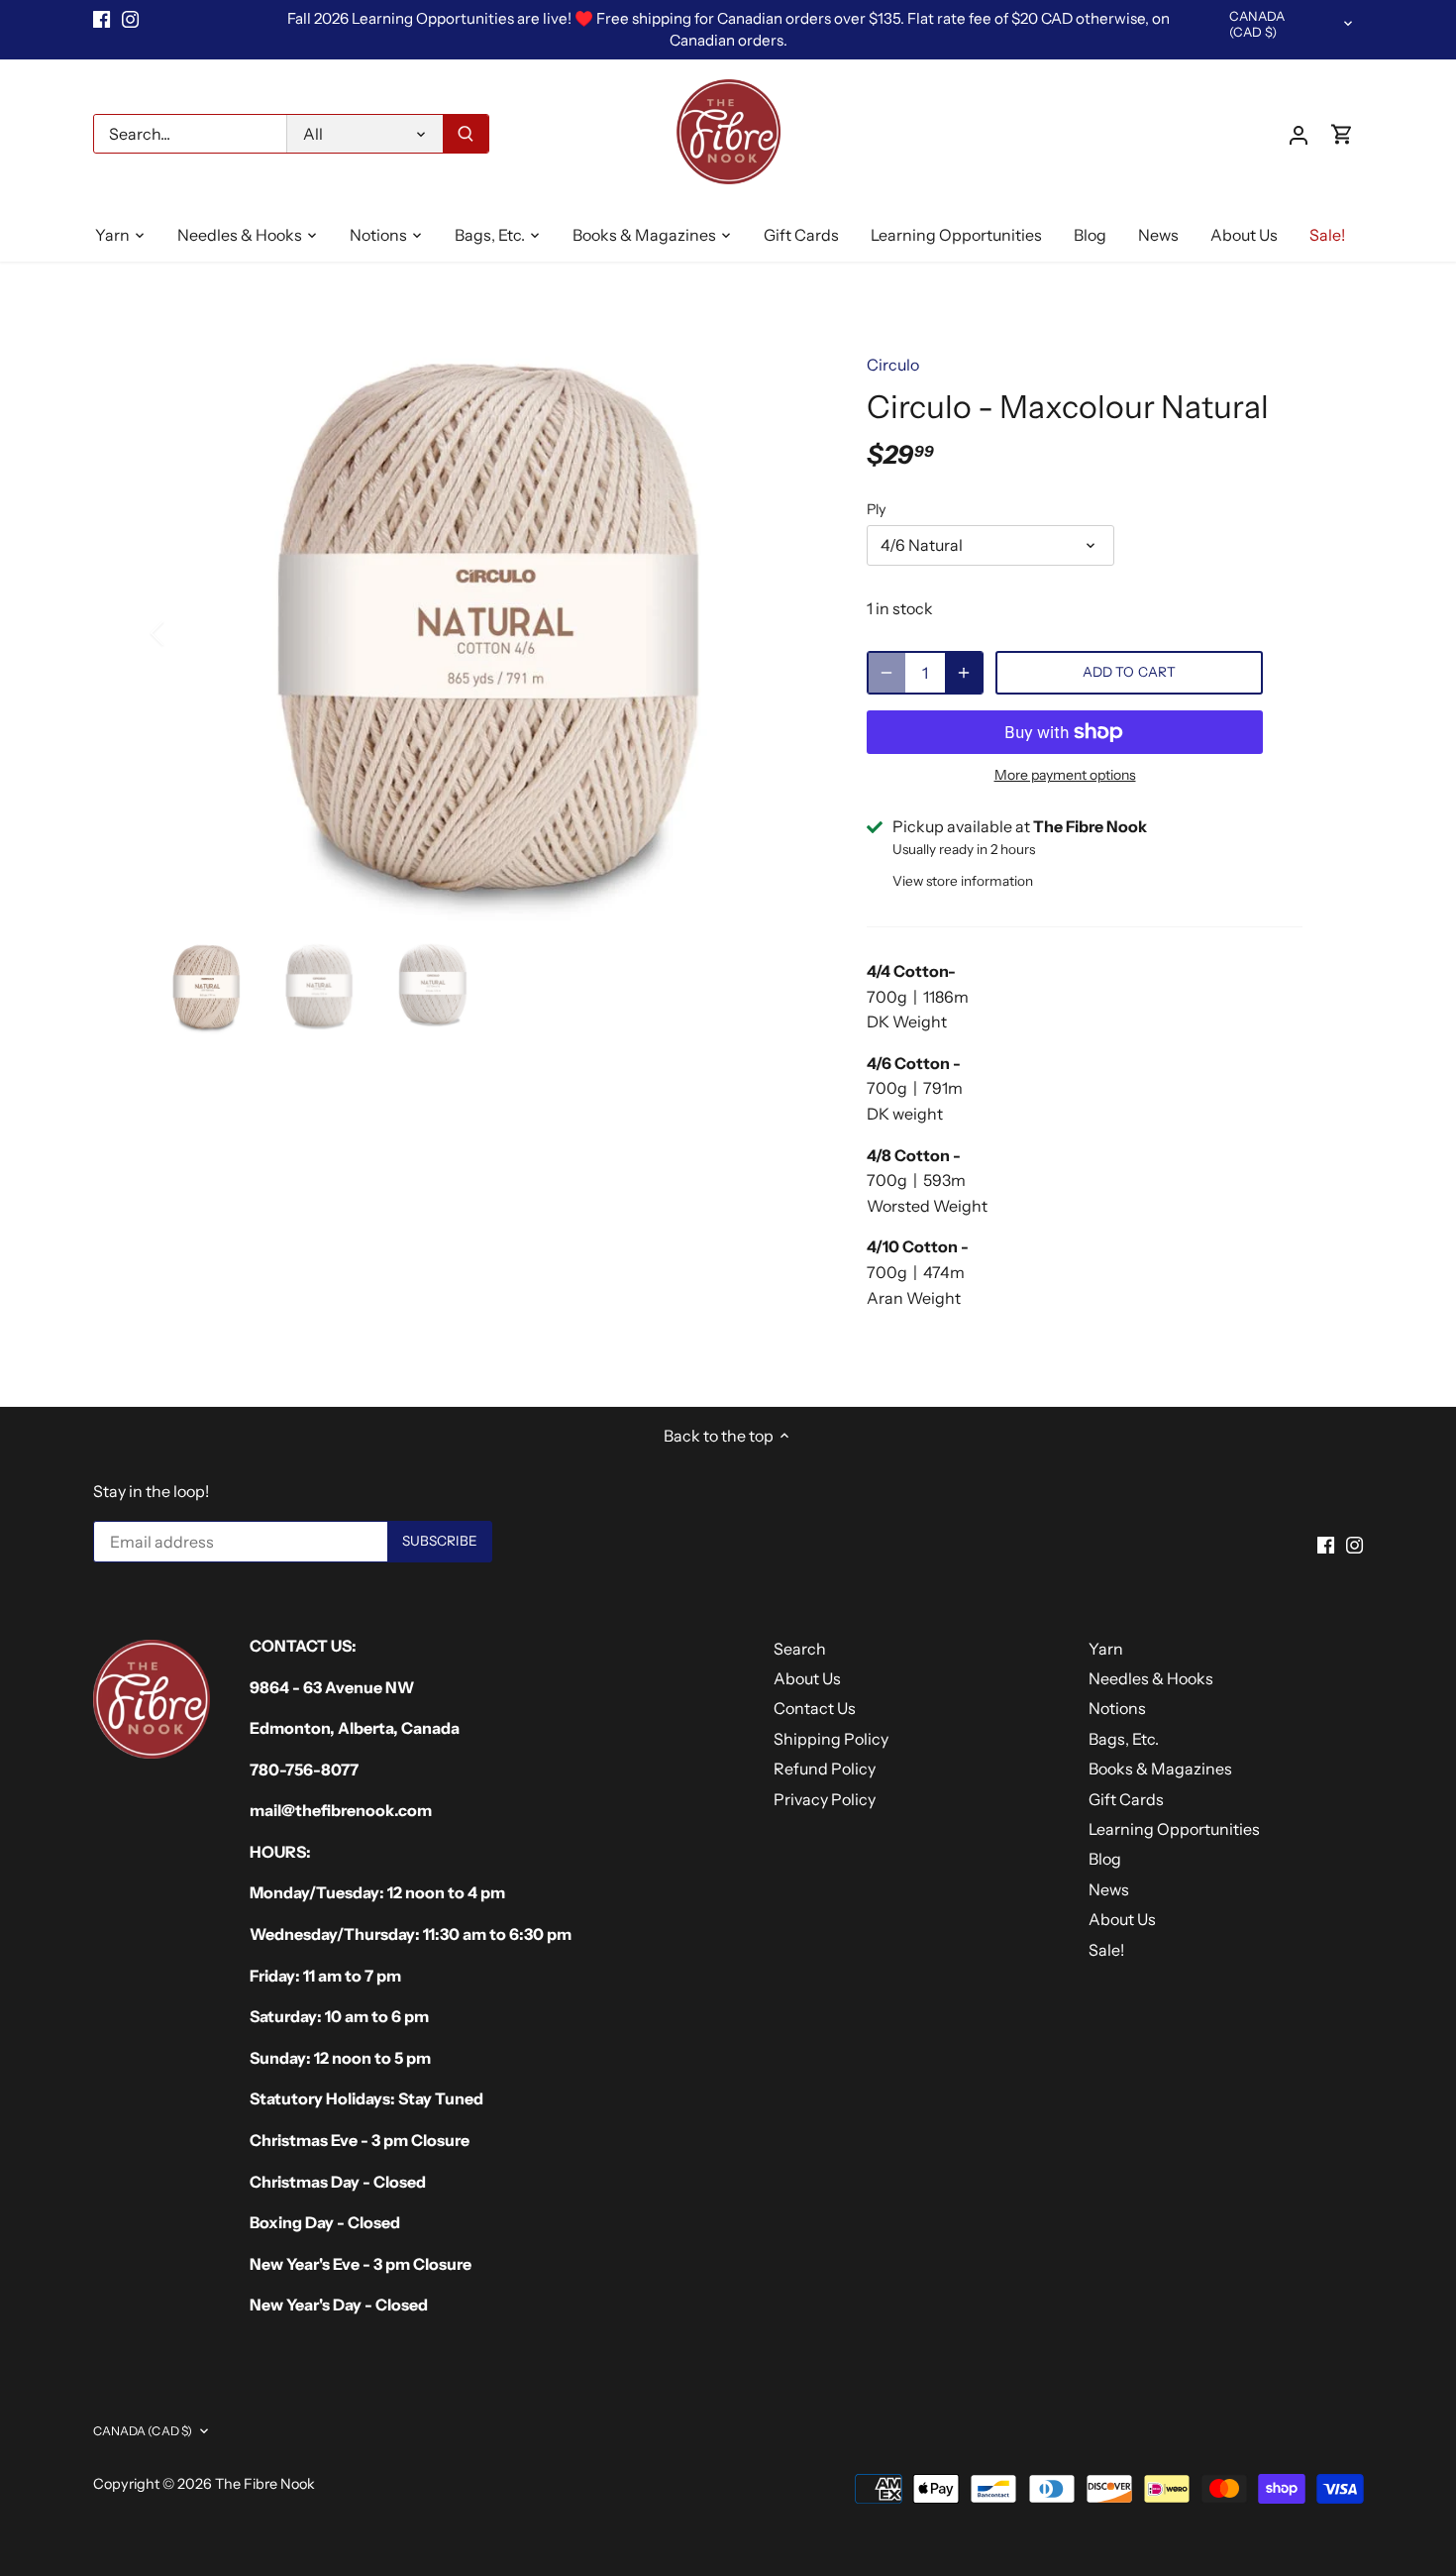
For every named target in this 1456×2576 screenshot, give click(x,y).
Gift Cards (1126, 1799)
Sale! (1106, 1950)
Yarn (1106, 1649)
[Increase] (964, 673)
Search (800, 1649)
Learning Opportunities (1174, 1829)
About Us (807, 1678)
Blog (1105, 1859)
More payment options (1065, 775)
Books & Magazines (1160, 1769)
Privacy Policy (825, 1799)
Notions (1117, 1708)
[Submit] (466, 134)
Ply (877, 510)
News (1109, 1889)
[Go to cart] (1342, 134)
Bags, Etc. (1124, 1739)
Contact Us (815, 1708)
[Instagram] (130, 19)
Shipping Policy (831, 1739)
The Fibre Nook (265, 2484)
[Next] (789, 633)
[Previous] (183, 633)
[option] (486, 633)
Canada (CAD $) (1257, 24)
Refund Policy (825, 1769)
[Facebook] (102, 19)
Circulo (893, 365)
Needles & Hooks (1151, 1678)
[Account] (1299, 134)
